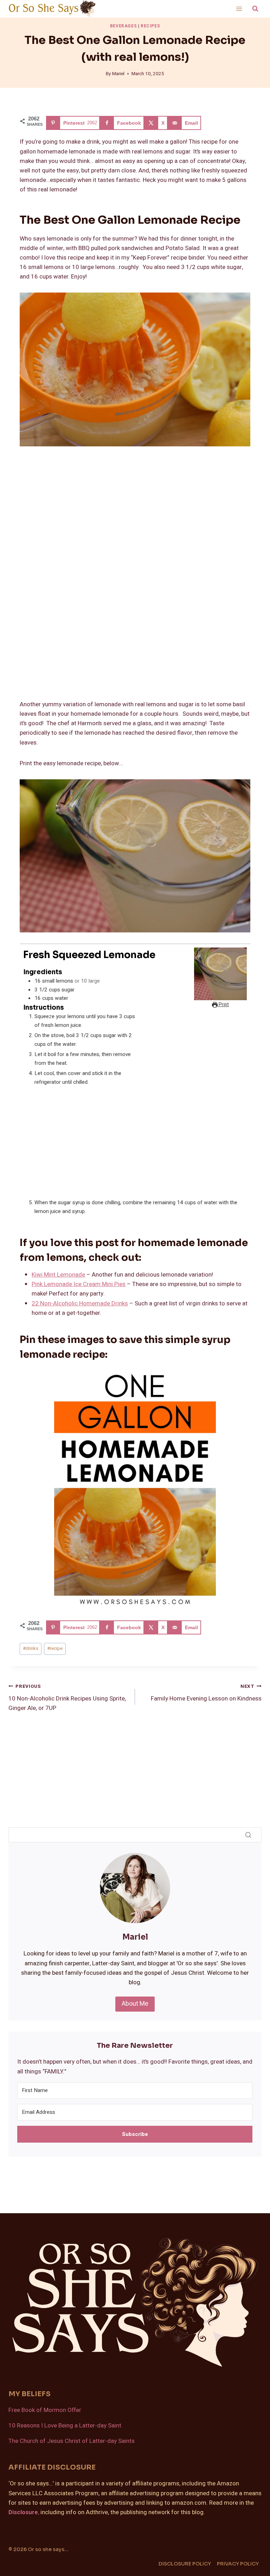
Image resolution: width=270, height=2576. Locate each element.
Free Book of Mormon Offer (45, 2410)
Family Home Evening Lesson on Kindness (206, 1693)
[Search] (248, 1835)
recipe (55, 1648)
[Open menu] (239, 9)
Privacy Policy (238, 2564)
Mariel (118, 74)
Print (223, 1005)
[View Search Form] (255, 9)
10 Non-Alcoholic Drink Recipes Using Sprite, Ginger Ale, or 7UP (67, 1698)
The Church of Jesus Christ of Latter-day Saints (72, 2441)
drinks (31, 1648)
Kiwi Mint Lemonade (58, 1275)
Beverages (123, 26)
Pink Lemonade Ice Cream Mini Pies (79, 1284)
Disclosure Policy (185, 2564)
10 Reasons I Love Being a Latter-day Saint (65, 2426)
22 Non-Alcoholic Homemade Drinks (80, 1303)
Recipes (150, 26)
